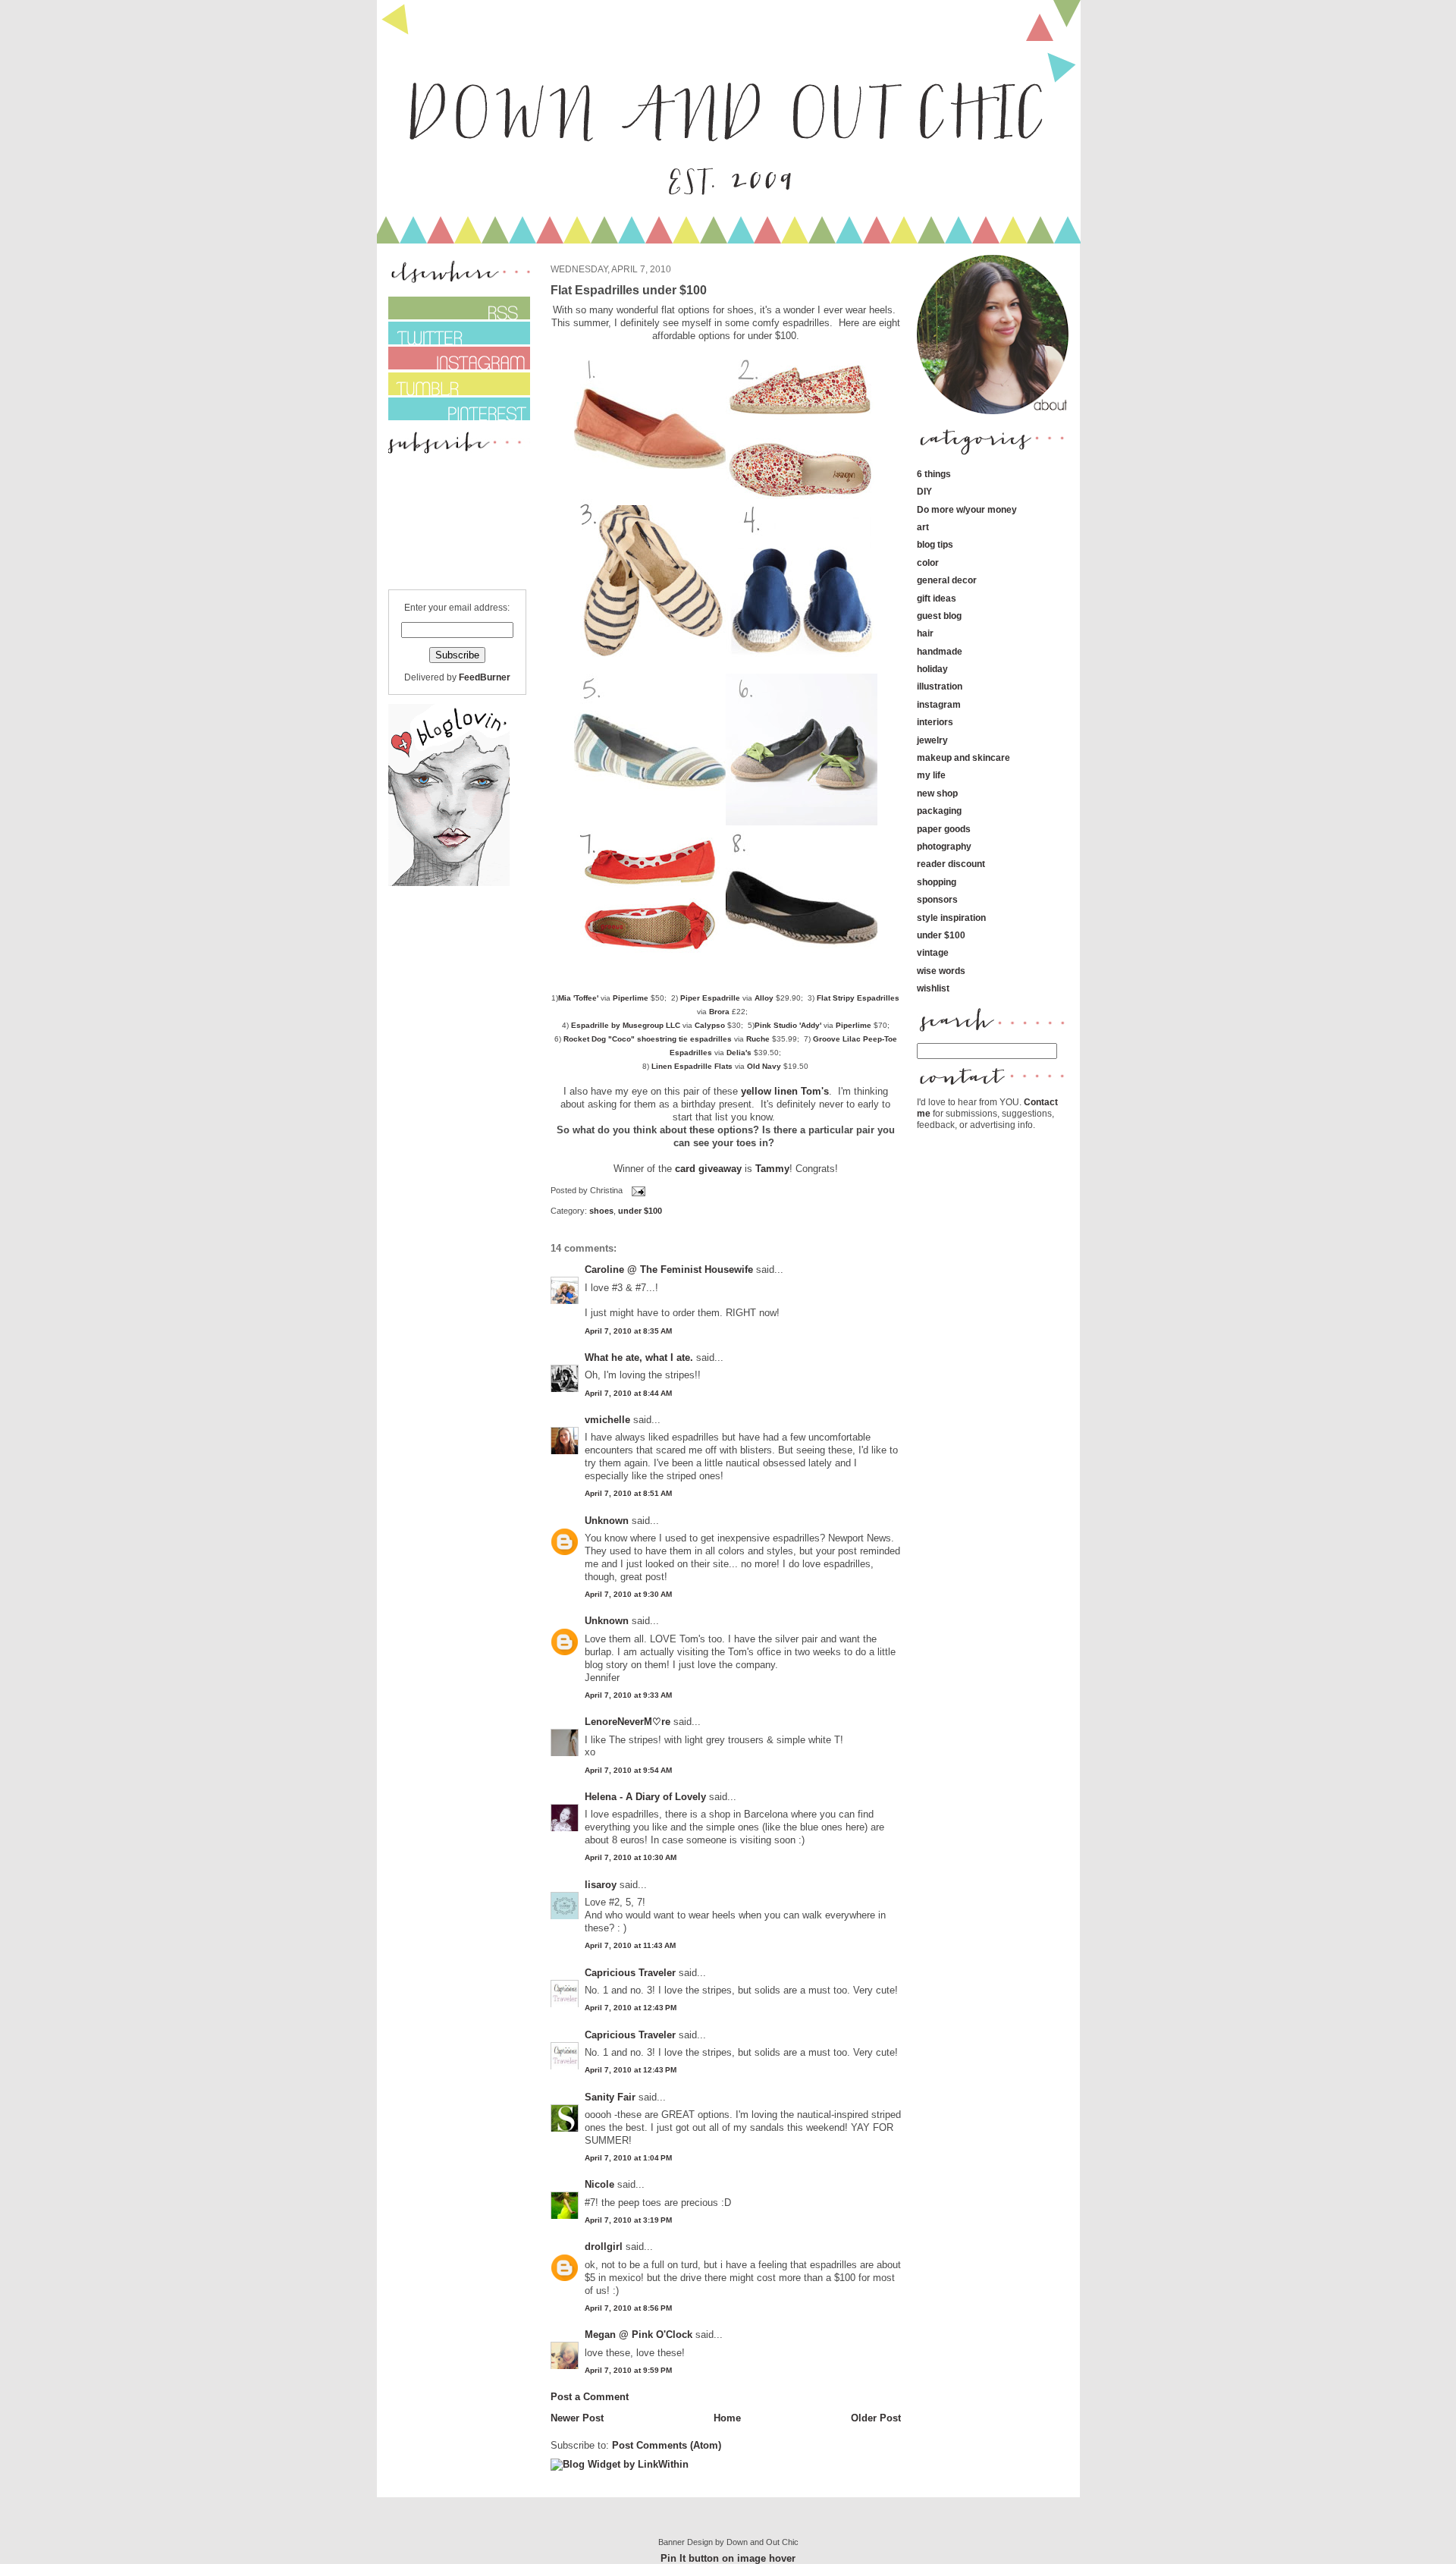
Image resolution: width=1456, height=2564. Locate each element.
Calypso (710, 1025)
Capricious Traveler (630, 1973)
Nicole (599, 2184)
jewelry (932, 740)
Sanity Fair (610, 2097)
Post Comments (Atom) (667, 2445)
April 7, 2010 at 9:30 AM (628, 1594)
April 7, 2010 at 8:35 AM (628, 1331)
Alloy (764, 998)
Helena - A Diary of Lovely (645, 1797)
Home (727, 2418)
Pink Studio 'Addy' (788, 1025)
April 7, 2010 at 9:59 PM (628, 2370)
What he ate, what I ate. (639, 1357)
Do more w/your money (967, 509)
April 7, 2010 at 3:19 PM (628, 2220)
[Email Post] (637, 1190)
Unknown (607, 1521)
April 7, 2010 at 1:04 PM (628, 2158)
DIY (924, 491)
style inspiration (951, 918)
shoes (601, 1211)
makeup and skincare (963, 757)
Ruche (758, 1039)
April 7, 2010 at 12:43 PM (631, 2008)
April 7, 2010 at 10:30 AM (631, 1857)
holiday (932, 669)
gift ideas (937, 598)
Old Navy (764, 1066)
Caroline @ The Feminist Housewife (669, 1269)
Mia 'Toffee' (578, 998)
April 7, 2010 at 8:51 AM (628, 1493)
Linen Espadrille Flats (692, 1066)
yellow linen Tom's (785, 1091)
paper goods (944, 829)
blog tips (935, 544)
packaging (939, 811)
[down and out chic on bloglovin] (449, 883)
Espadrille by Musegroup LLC (626, 1025)
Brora (719, 1012)
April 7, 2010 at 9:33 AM (628, 1695)
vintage (933, 952)
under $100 (640, 1211)
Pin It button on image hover (728, 2558)
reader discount (951, 864)
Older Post (876, 2418)
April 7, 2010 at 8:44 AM (628, 1393)
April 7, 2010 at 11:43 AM (630, 1945)
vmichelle (607, 1420)
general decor (947, 580)
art (923, 527)
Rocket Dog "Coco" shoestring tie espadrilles (648, 1039)
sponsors (937, 899)
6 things (934, 474)
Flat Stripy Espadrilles (858, 998)
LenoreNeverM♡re (628, 1722)
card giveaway (708, 1169)
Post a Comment (590, 2397)
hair (925, 633)
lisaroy (601, 1885)
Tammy (772, 1169)
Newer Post (577, 2418)
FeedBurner (485, 677)
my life (931, 775)
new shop (937, 793)
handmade (940, 651)
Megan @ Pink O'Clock (639, 2335)
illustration (940, 686)
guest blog (939, 616)
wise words (941, 971)
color (928, 562)
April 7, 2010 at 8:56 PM (628, 2308)
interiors (935, 722)
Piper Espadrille (710, 998)
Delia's (739, 1053)
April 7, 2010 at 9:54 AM (628, 1770)
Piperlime (631, 998)
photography (944, 846)
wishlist (933, 988)
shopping (937, 882)
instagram (939, 704)
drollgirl (604, 2247)
